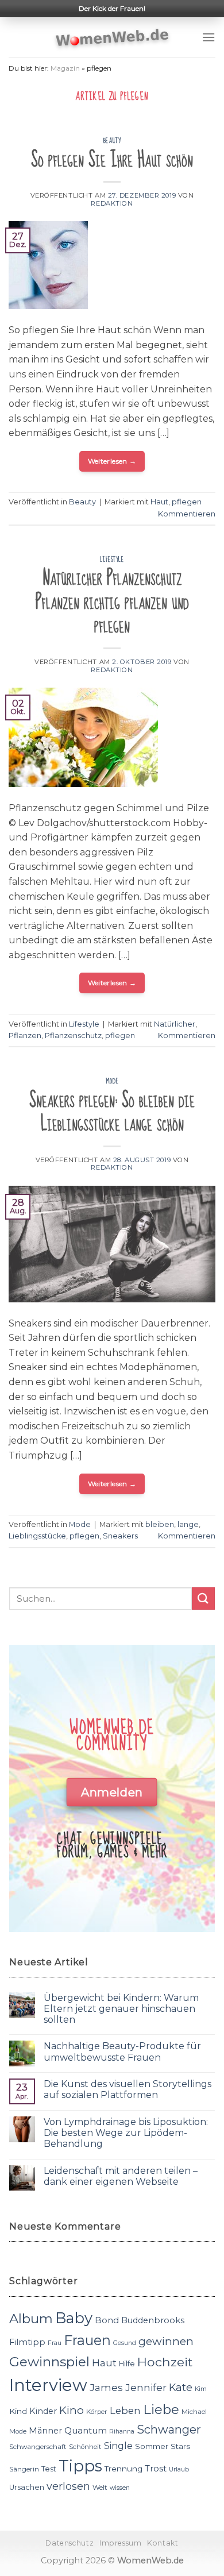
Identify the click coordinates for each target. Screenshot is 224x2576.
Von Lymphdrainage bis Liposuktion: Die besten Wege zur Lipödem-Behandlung (126, 2133)
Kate (181, 2387)
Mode (112, 1081)
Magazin (65, 68)
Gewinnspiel (49, 2362)
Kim (201, 2389)
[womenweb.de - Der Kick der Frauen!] (112, 37)
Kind (18, 2411)
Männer (45, 2431)
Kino (72, 2410)
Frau (55, 2343)
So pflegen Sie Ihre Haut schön (112, 160)
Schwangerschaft (38, 2447)
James (106, 2387)
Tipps (80, 2466)
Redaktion (112, 203)
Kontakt (163, 2543)
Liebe (161, 2409)
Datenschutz (69, 2543)
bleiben (160, 1524)
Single (118, 2446)
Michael (194, 2412)
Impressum (121, 2543)
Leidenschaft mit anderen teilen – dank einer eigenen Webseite (121, 2176)
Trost (156, 2468)
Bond (107, 2320)
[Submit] (203, 1599)
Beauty (112, 141)
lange (188, 1524)
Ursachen (27, 2487)
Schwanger (169, 2430)
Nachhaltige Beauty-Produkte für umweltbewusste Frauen (122, 2051)
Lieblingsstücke (37, 1536)
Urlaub (179, 2469)
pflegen (187, 502)
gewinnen (166, 2341)
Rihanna (122, 2432)
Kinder (43, 2411)
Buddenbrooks (153, 2320)
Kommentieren (187, 514)
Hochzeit (165, 2362)
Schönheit (85, 2447)
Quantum (86, 2430)
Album (31, 2319)
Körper (97, 2412)
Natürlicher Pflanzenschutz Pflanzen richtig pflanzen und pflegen (112, 602)
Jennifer (146, 2387)
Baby (74, 2318)
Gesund (125, 2343)
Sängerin (24, 2469)
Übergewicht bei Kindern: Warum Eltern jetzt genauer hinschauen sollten (121, 2009)
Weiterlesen (112, 461)
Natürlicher (175, 1024)
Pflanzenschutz (73, 1036)
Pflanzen (25, 1036)
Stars (180, 2446)
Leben (125, 2411)
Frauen (87, 2340)
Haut (159, 502)
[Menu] (208, 37)
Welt (100, 2488)
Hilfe (127, 2364)
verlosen (68, 2486)
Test (49, 2469)
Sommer (152, 2446)
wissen (120, 2488)
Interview (48, 2385)
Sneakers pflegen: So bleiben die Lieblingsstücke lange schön (112, 1112)
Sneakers (120, 1536)
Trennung (123, 2469)
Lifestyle (112, 560)
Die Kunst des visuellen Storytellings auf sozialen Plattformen (128, 2089)
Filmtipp (27, 2342)
